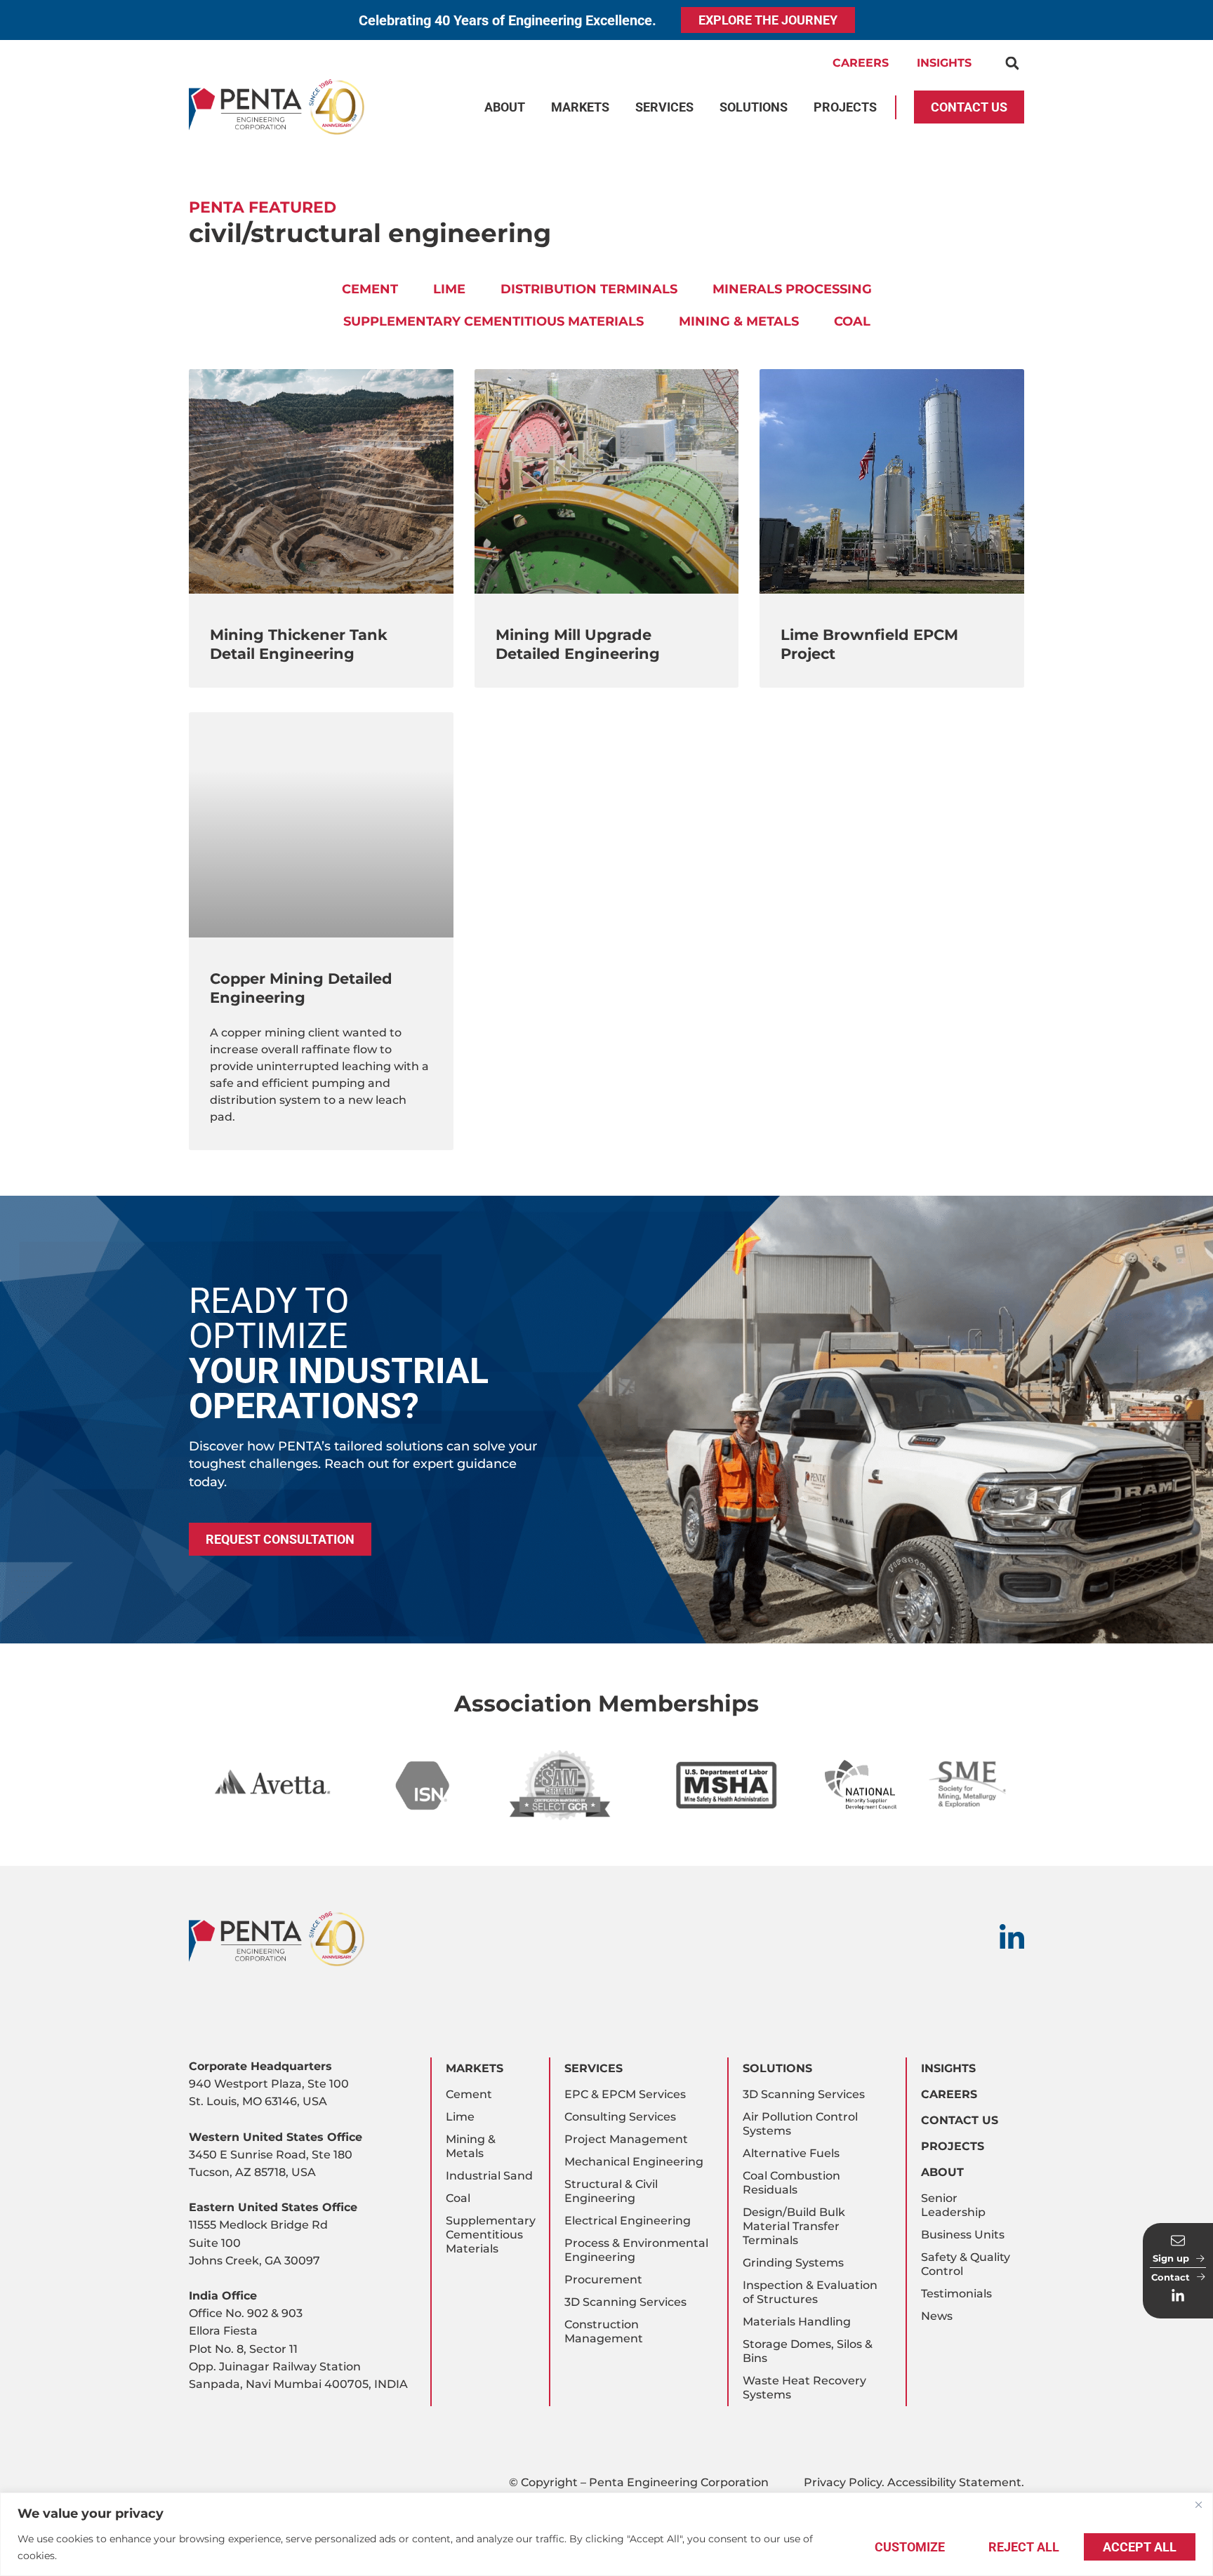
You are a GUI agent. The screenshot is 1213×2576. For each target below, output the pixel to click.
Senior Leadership (953, 2205)
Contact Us (960, 2120)
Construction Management (604, 2331)
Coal (852, 321)
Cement (370, 289)
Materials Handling (797, 2322)
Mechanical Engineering (634, 2162)
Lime (449, 289)
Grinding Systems (793, 2263)
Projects (953, 2146)
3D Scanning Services (625, 2302)
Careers (861, 63)
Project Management (626, 2139)
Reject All (1024, 2547)
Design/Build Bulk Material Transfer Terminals (794, 2226)
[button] (1012, 64)
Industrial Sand (489, 2176)
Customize (910, 2547)
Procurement (603, 2280)
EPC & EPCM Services (625, 2094)
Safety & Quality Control (966, 2264)
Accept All (1140, 2547)
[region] (606, 2534)
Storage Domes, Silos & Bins (808, 2351)
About (942, 2172)
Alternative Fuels (791, 2153)
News (937, 2316)
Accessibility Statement (954, 2482)
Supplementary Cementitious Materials (493, 321)
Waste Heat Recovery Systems (804, 2388)
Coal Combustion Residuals (791, 2183)
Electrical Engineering (628, 2221)
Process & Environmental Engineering (636, 2250)
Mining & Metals (739, 321)
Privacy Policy (843, 2482)
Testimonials (956, 2294)
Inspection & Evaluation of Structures (810, 2292)
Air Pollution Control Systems (800, 2124)
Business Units (963, 2235)
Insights (944, 63)
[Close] (1198, 2504)
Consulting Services (620, 2117)
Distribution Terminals (589, 289)
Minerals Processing (792, 289)
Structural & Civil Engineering (611, 2191)
